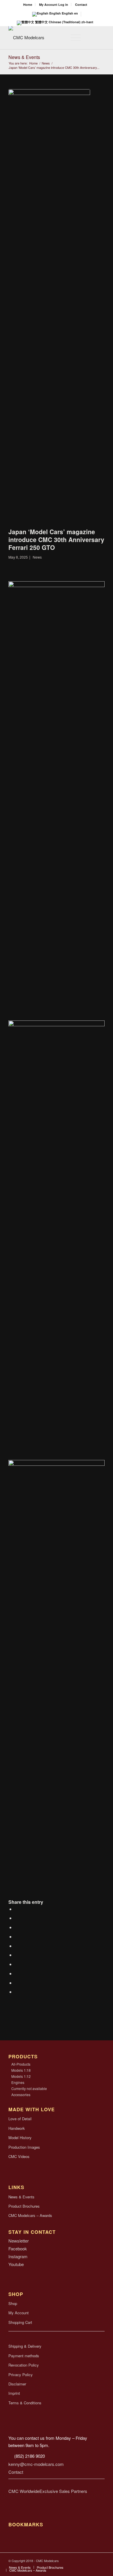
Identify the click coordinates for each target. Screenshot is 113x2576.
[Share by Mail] (17, 1983)
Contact (81, 5)
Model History (20, 2138)
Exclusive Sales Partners (63, 2491)
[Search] (59, 37)
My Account (19, 2313)
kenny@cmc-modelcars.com (36, 2464)
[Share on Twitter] (17, 1918)
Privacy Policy (21, 2375)
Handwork (17, 2128)
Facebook (18, 2248)
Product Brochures (24, 2206)
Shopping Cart (20, 2322)
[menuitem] (28, 5)
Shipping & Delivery (25, 2346)
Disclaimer (17, 2384)
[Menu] (73, 37)
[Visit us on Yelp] (17, 1992)
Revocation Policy (24, 2365)
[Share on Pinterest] (17, 1946)
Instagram (18, 2256)
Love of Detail (20, 2119)
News (37, 557)
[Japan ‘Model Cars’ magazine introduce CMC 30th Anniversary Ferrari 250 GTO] (49, 307)
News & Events (24, 57)
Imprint (14, 2393)
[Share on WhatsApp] (17, 1937)
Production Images (24, 2147)
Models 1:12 (21, 2076)
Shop (13, 2303)
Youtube (16, 2264)
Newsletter (19, 2241)
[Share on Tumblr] (17, 1964)
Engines (18, 2082)
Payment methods (24, 2356)
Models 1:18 (21, 2070)
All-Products (21, 2064)
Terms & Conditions (25, 2403)
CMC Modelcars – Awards (30, 2215)
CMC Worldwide (24, 2491)
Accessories (21, 2095)
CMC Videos (19, 2156)
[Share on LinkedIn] (17, 1955)
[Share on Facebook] (17, 1909)
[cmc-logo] (47, 37)
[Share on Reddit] (17, 1973)
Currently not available (29, 2088)
